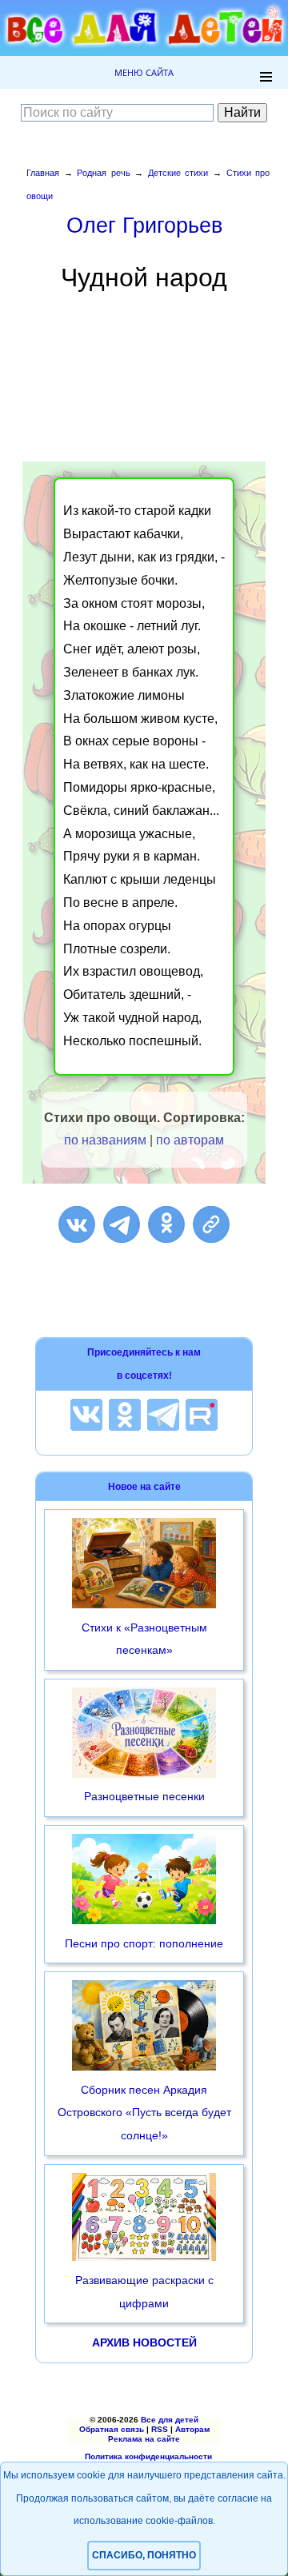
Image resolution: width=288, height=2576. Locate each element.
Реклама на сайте (144, 2439)
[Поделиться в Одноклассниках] (166, 1224)
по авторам (190, 1140)
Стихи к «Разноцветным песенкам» (144, 1639)
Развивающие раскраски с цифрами (144, 2292)
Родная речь (104, 173)
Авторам (192, 2429)
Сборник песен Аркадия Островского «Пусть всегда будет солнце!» (144, 2113)
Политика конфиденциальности (148, 2456)
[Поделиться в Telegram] (122, 1224)
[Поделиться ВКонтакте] (77, 1224)
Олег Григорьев (144, 225)
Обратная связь (112, 2429)
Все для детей (170, 2420)
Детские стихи (178, 173)
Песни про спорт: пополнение (144, 1943)
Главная (43, 173)
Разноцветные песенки (144, 1796)
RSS (160, 2429)
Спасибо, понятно (144, 2555)
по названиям (105, 1140)
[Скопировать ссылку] (211, 1224)
